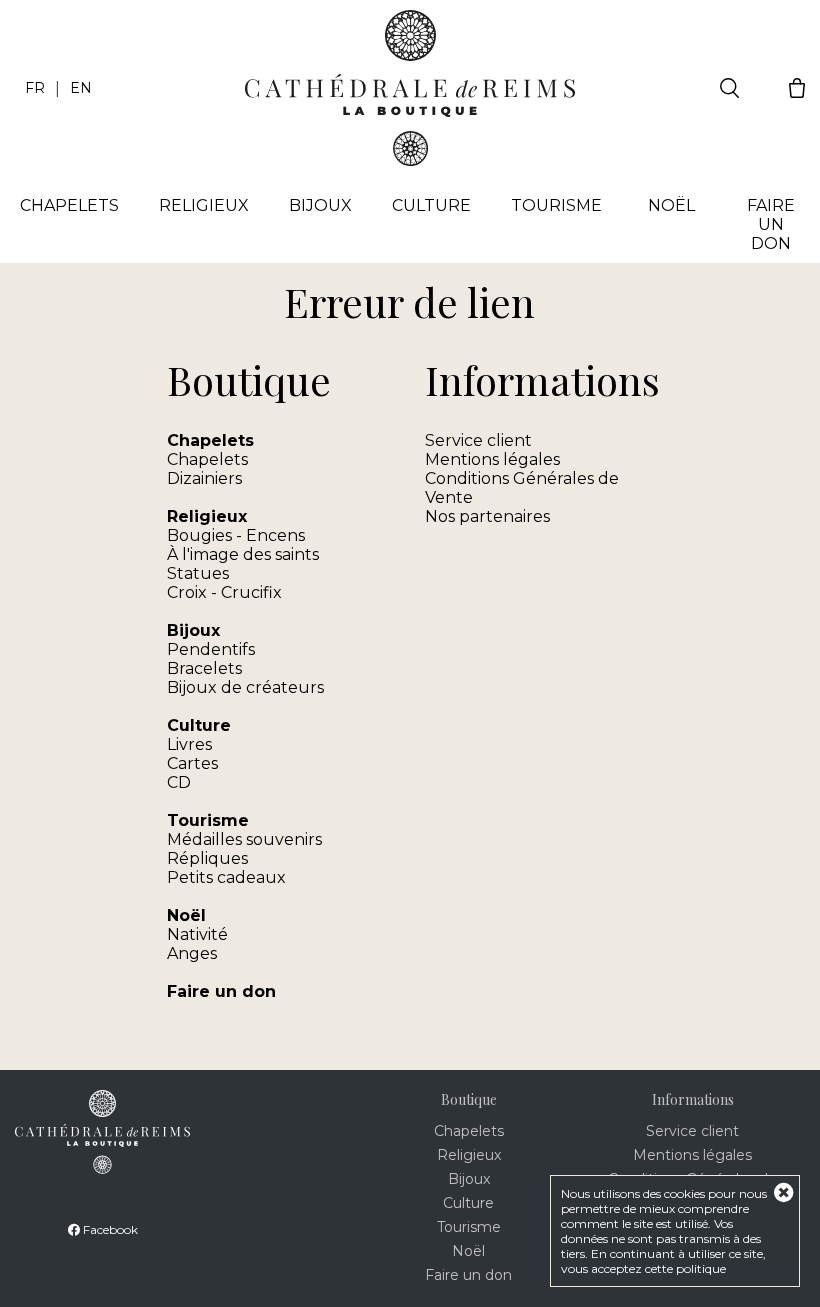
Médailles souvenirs (244, 839)
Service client (478, 440)
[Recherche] (729, 88)
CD (179, 782)
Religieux (204, 205)
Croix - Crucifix (224, 592)
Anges (192, 953)
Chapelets (207, 459)
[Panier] (797, 88)
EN (81, 88)
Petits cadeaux (226, 877)
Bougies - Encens (236, 535)
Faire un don (771, 224)
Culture (431, 205)
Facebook (109, 1229)
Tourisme (556, 205)
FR (35, 88)
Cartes (192, 763)
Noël (671, 205)
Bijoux (320, 205)
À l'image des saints (243, 554)
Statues (198, 573)
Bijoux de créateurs (245, 687)
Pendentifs (211, 649)
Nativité (197, 934)
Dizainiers (204, 478)
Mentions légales (492, 459)
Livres (189, 744)
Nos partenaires (487, 516)
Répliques (207, 858)
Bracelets (204, 668)
